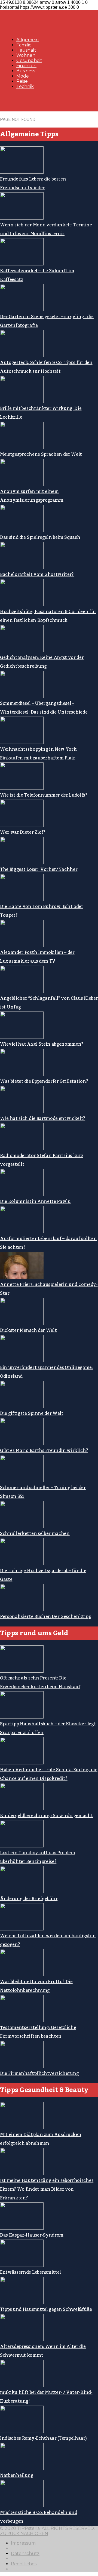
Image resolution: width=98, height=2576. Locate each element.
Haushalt (26, 50)
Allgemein (27, 40)
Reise (22, 81)
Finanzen (26, 66)
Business (26, 71)
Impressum (23, 2543)
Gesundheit (29, 60)
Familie (24, 45)
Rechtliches (24, 2564)
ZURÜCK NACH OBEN (24, 2534)
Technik (25, 86)
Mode (23, 76)
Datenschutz (25, 2553)
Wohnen (26, 55)
